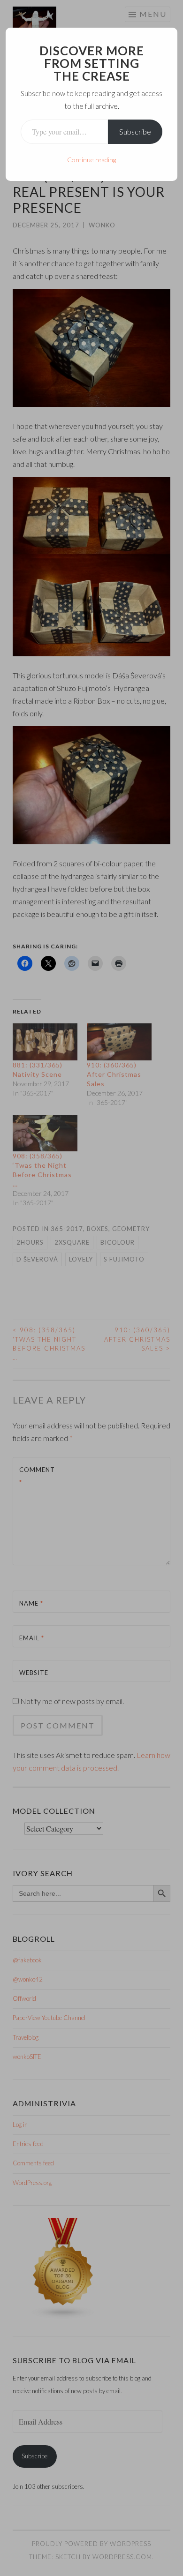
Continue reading (91, 160)
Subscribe (135, 131)
